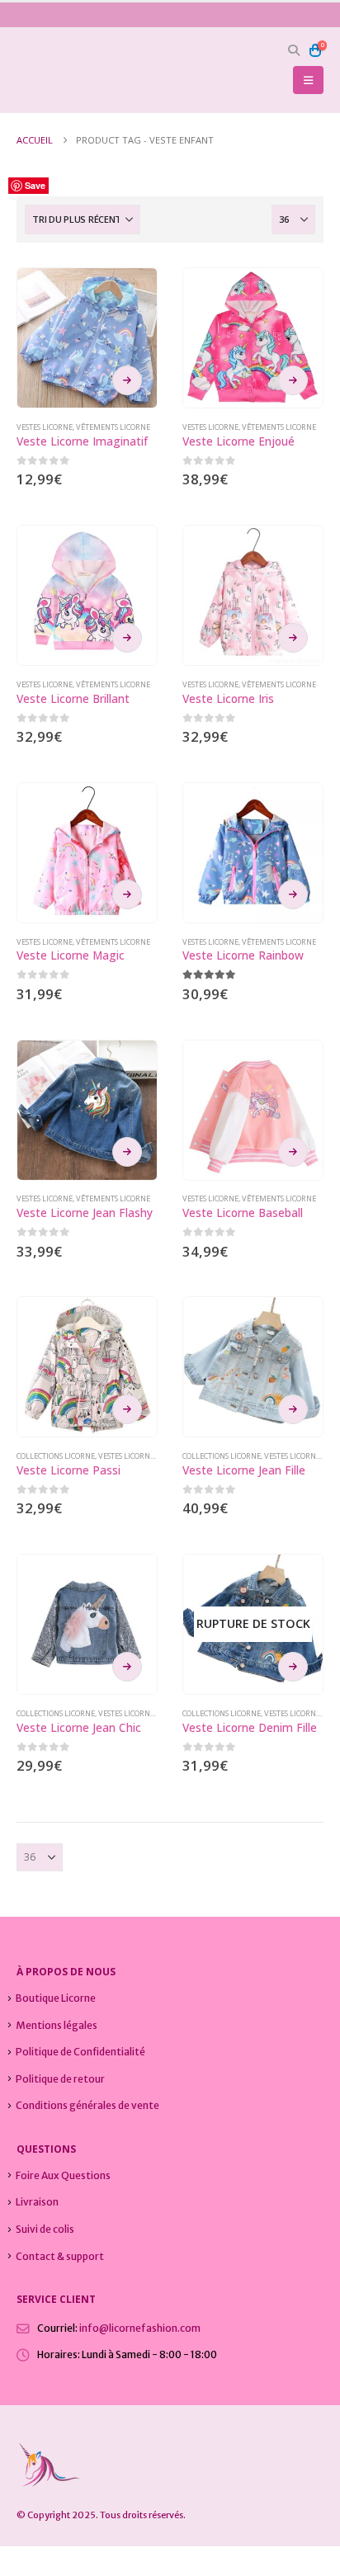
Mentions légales (57, 2025)
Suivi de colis (45, 2229)
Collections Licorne (56, 1456)
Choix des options (127, 380)
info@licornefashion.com (140, 2328)
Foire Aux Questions (63, 2175)
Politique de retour (60, 2079)
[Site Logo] (62, 71)
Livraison (37, 2202)
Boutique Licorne (56, 1998)
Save (35, 185)
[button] (294, 50)
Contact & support (60, 2256)
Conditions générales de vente (87, 2105)
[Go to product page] (87, 338)
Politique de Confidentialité (80, 2052)
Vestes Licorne (45, 427)
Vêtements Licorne (113, 427)
